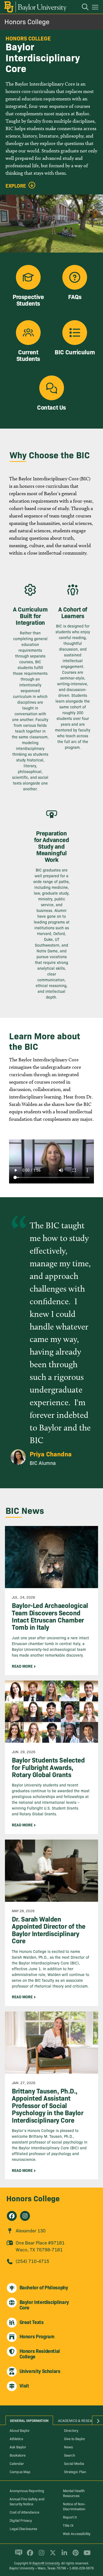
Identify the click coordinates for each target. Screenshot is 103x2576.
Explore (16, 186)
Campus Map (20, 2471)
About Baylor (20, 2430)
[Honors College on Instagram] (25, 2216)
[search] (82, 8)
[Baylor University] (35, 7)
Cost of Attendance (24, 2512)
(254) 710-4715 (32, 2261)
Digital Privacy (21, 2520)
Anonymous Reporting (27, 2490)
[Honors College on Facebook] (12, 2216)
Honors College (27, 21)
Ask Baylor (18, 2447)
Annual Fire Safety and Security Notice (27, 2501)
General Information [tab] (29, 2420)
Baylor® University (46, 2563)
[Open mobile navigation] (96, 8)
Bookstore (18, 2455)
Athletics (16, 2438)
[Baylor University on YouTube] (86, 2555)
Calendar (17, 2463)
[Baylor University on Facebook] (29, 2555)
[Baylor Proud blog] (18, 2555)
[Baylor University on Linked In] (63, 2555)
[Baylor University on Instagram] (41, 2555)
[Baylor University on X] (52, 2555)
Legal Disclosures (23, 2528)
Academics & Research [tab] (78, 2420)
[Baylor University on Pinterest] (75, 2555)
